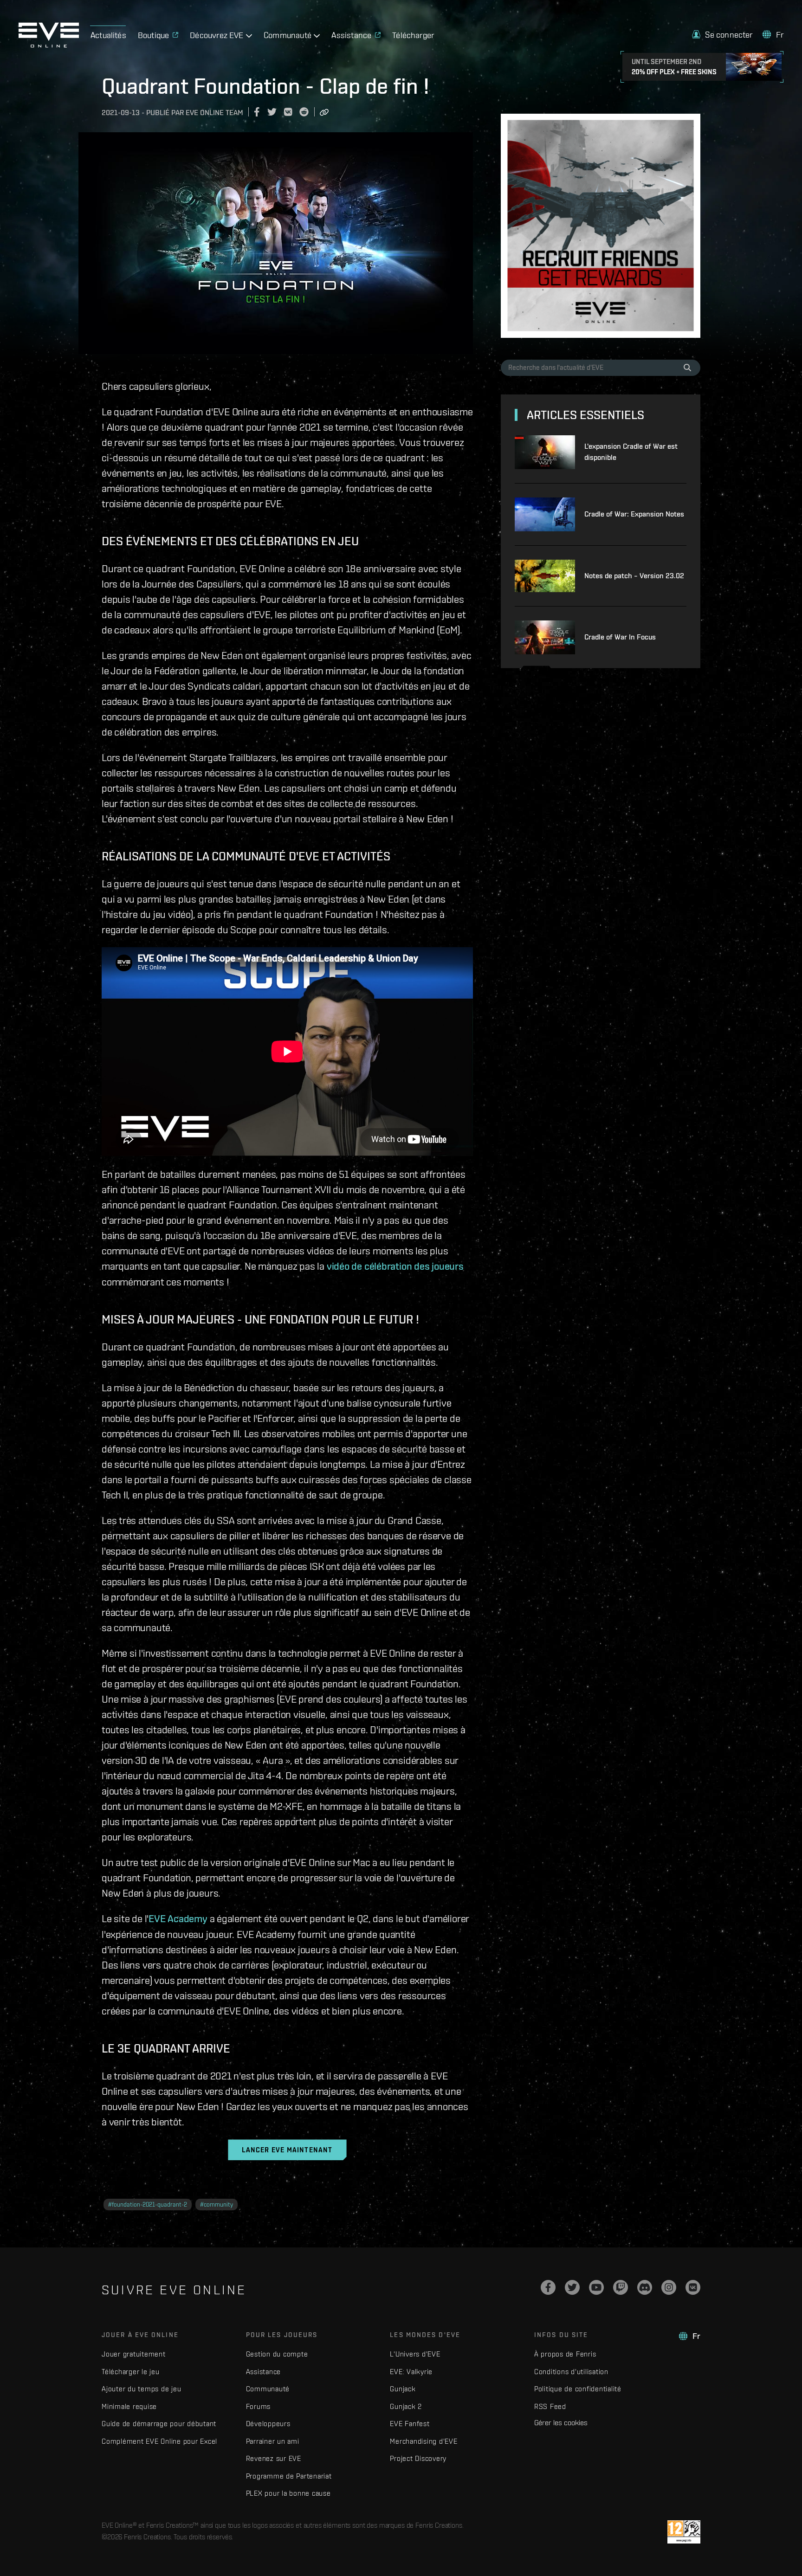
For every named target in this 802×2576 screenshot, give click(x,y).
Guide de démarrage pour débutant (159, 2424)
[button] (722, 35)
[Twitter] (572, 2287)
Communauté (268, 2389)
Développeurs (268, 2424)
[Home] (49, 45)
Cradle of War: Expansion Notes (634, 514)
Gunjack (403, 2389)
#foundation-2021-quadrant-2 (148, 2205)
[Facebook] (548, 2287)
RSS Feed (550, 2406)
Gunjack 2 (406, 2406)
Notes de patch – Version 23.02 (634, 576)
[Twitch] (621, 2287)
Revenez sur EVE (274, 2458)
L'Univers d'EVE (415, 2354)
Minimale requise (129, 2406)
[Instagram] (669, 2287)
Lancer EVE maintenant (287, 2150)
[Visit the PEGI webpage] (684, 2532)
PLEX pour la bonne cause (288, 2493)
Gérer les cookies (561, 2422)
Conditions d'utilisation (571, 2372)
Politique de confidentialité (578, 2389)
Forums (259, 2406)
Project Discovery (418, 2458)
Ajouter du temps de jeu (141, 2389)
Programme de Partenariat (289, 2476)
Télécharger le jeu (131, 2372)
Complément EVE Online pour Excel (159, 2441)
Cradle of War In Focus (620, 637)
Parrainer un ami (273, 2441)
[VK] (693, 2287)
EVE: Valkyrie (411, 2372)
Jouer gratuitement (134, 2354)
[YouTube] (596, 2287)
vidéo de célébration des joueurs (395, 1266)
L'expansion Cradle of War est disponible (631, 452)
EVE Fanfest (410, 2424)
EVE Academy (178, 1918)
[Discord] (645, 2287)
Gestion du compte (277, 2354)
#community (217, 2205)
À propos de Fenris (565, 2354)
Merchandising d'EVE (424, 2441)
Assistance (264, 2372)
